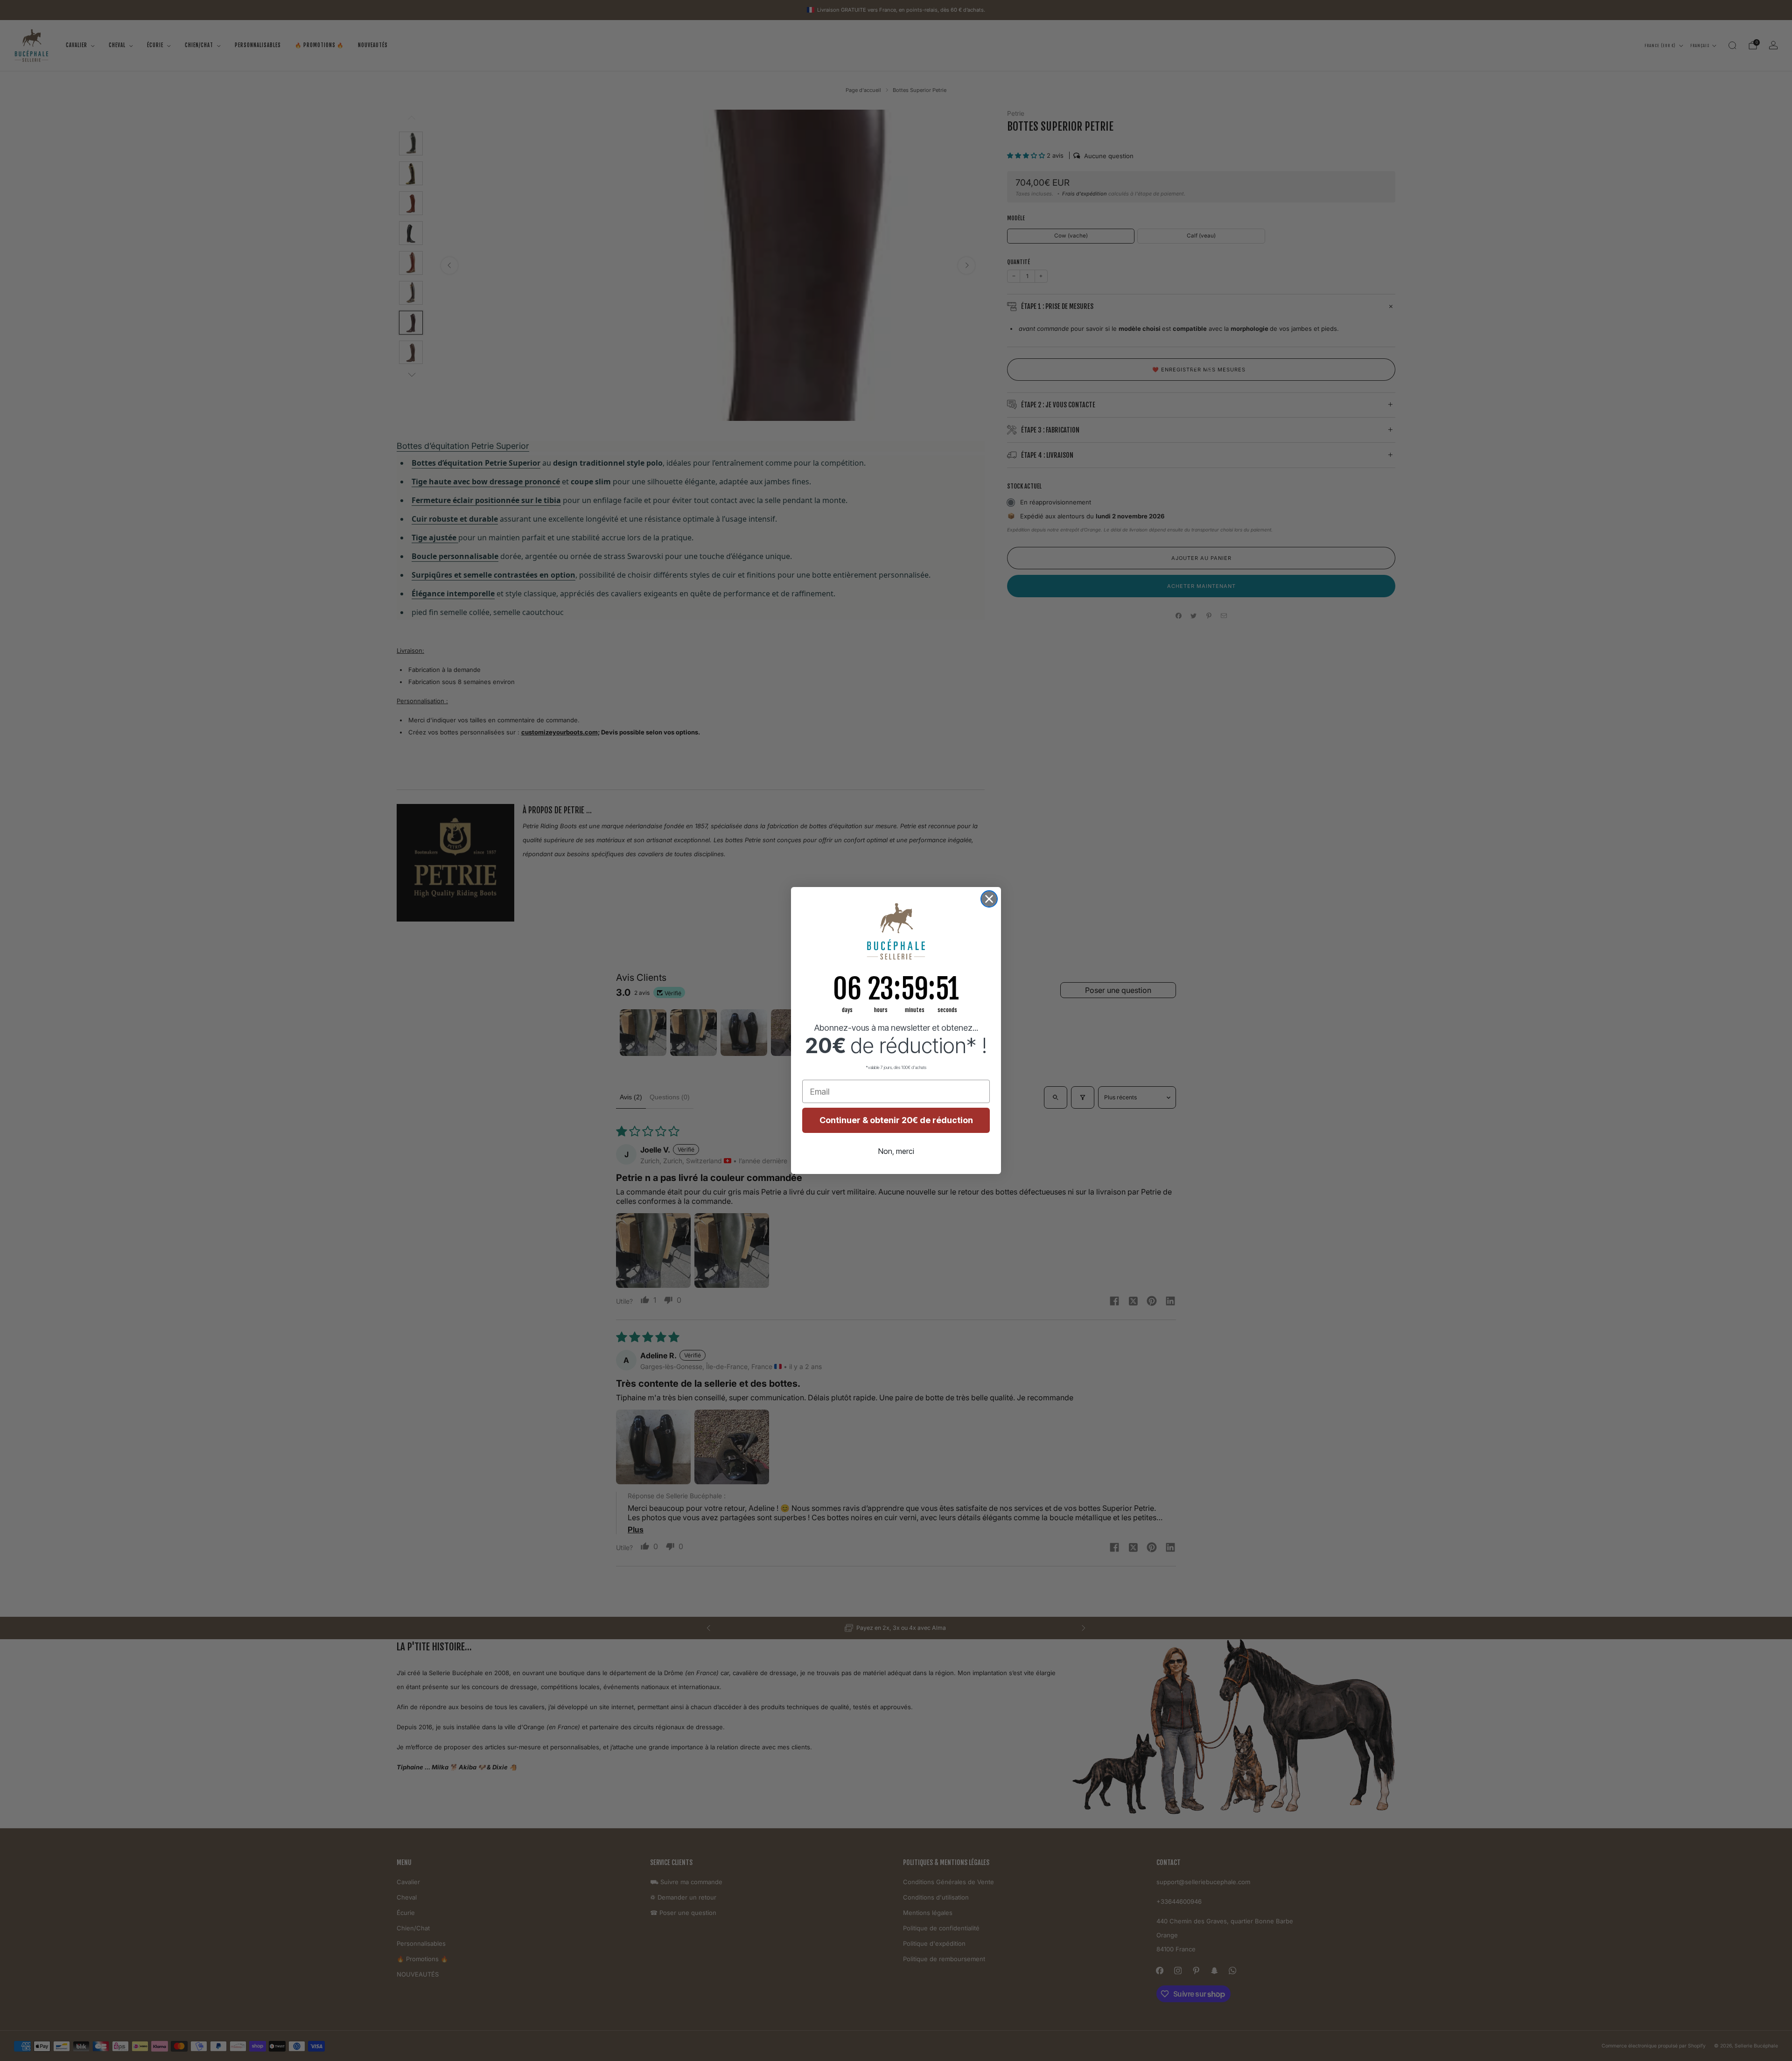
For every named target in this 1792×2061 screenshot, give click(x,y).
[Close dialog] (989, 899)
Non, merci (896, 1151)
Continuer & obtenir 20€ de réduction (896, 1120)
